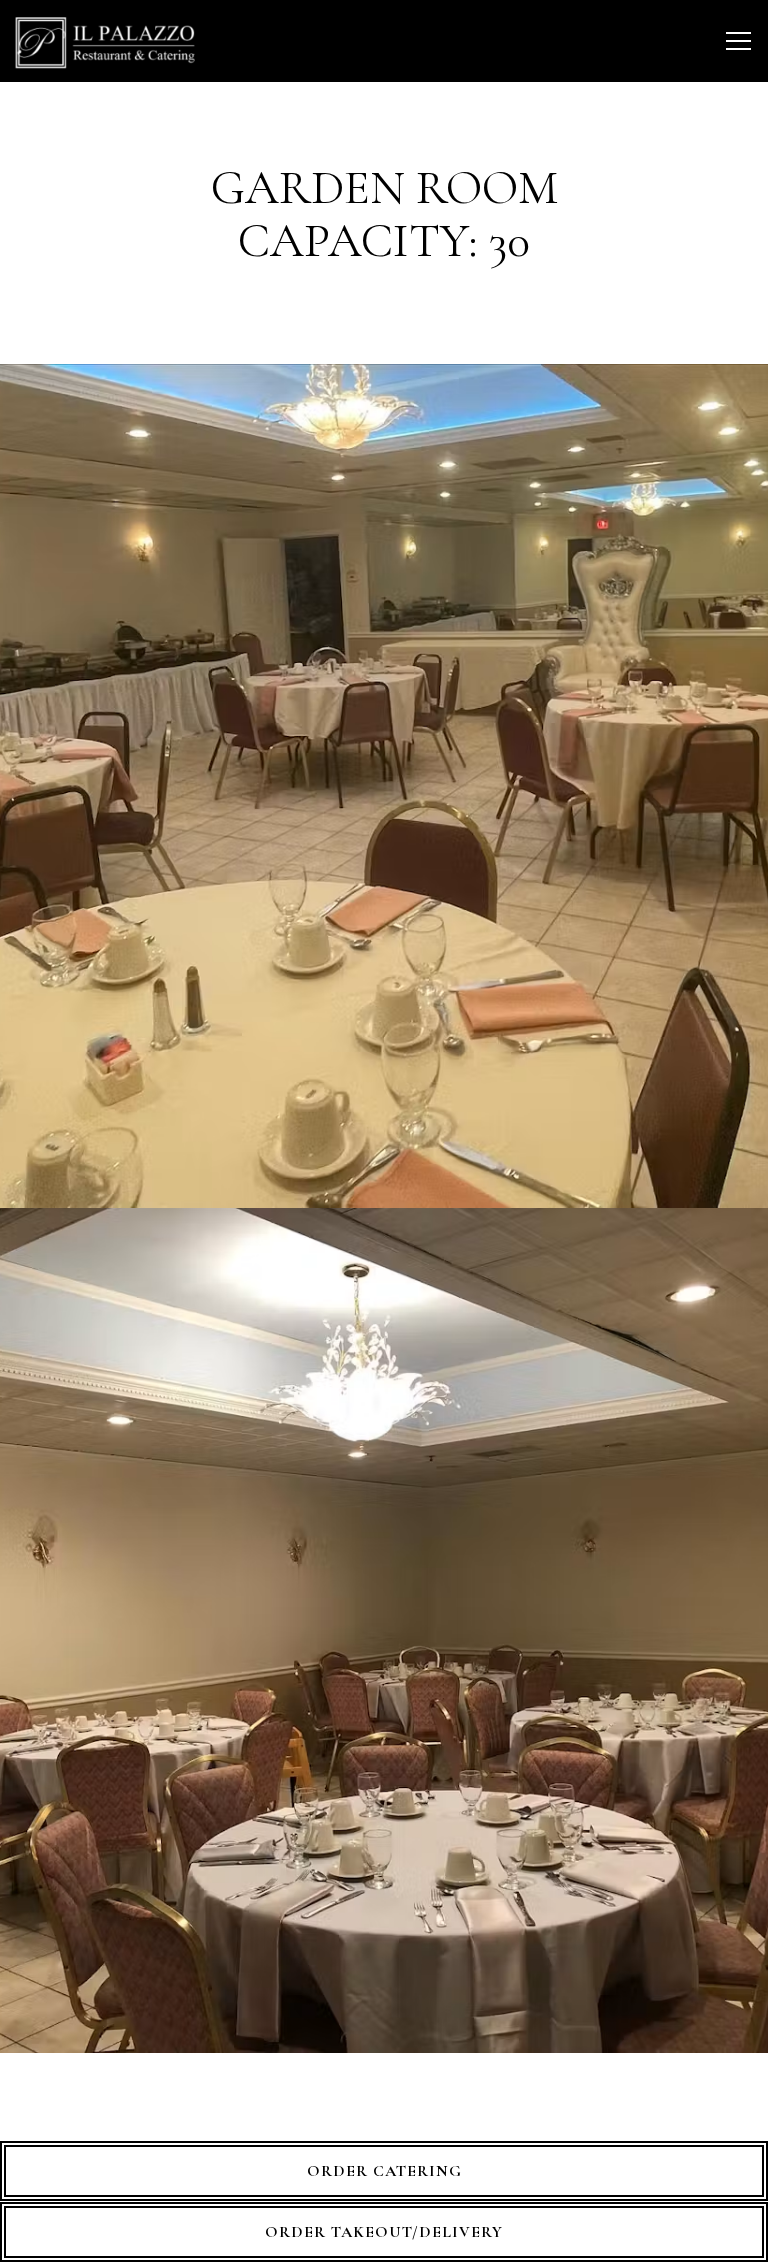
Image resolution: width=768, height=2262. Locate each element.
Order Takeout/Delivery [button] (384, 2232)
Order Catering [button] (384, 2171)
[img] (384, 786)
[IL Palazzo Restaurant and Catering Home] (105, 41)
